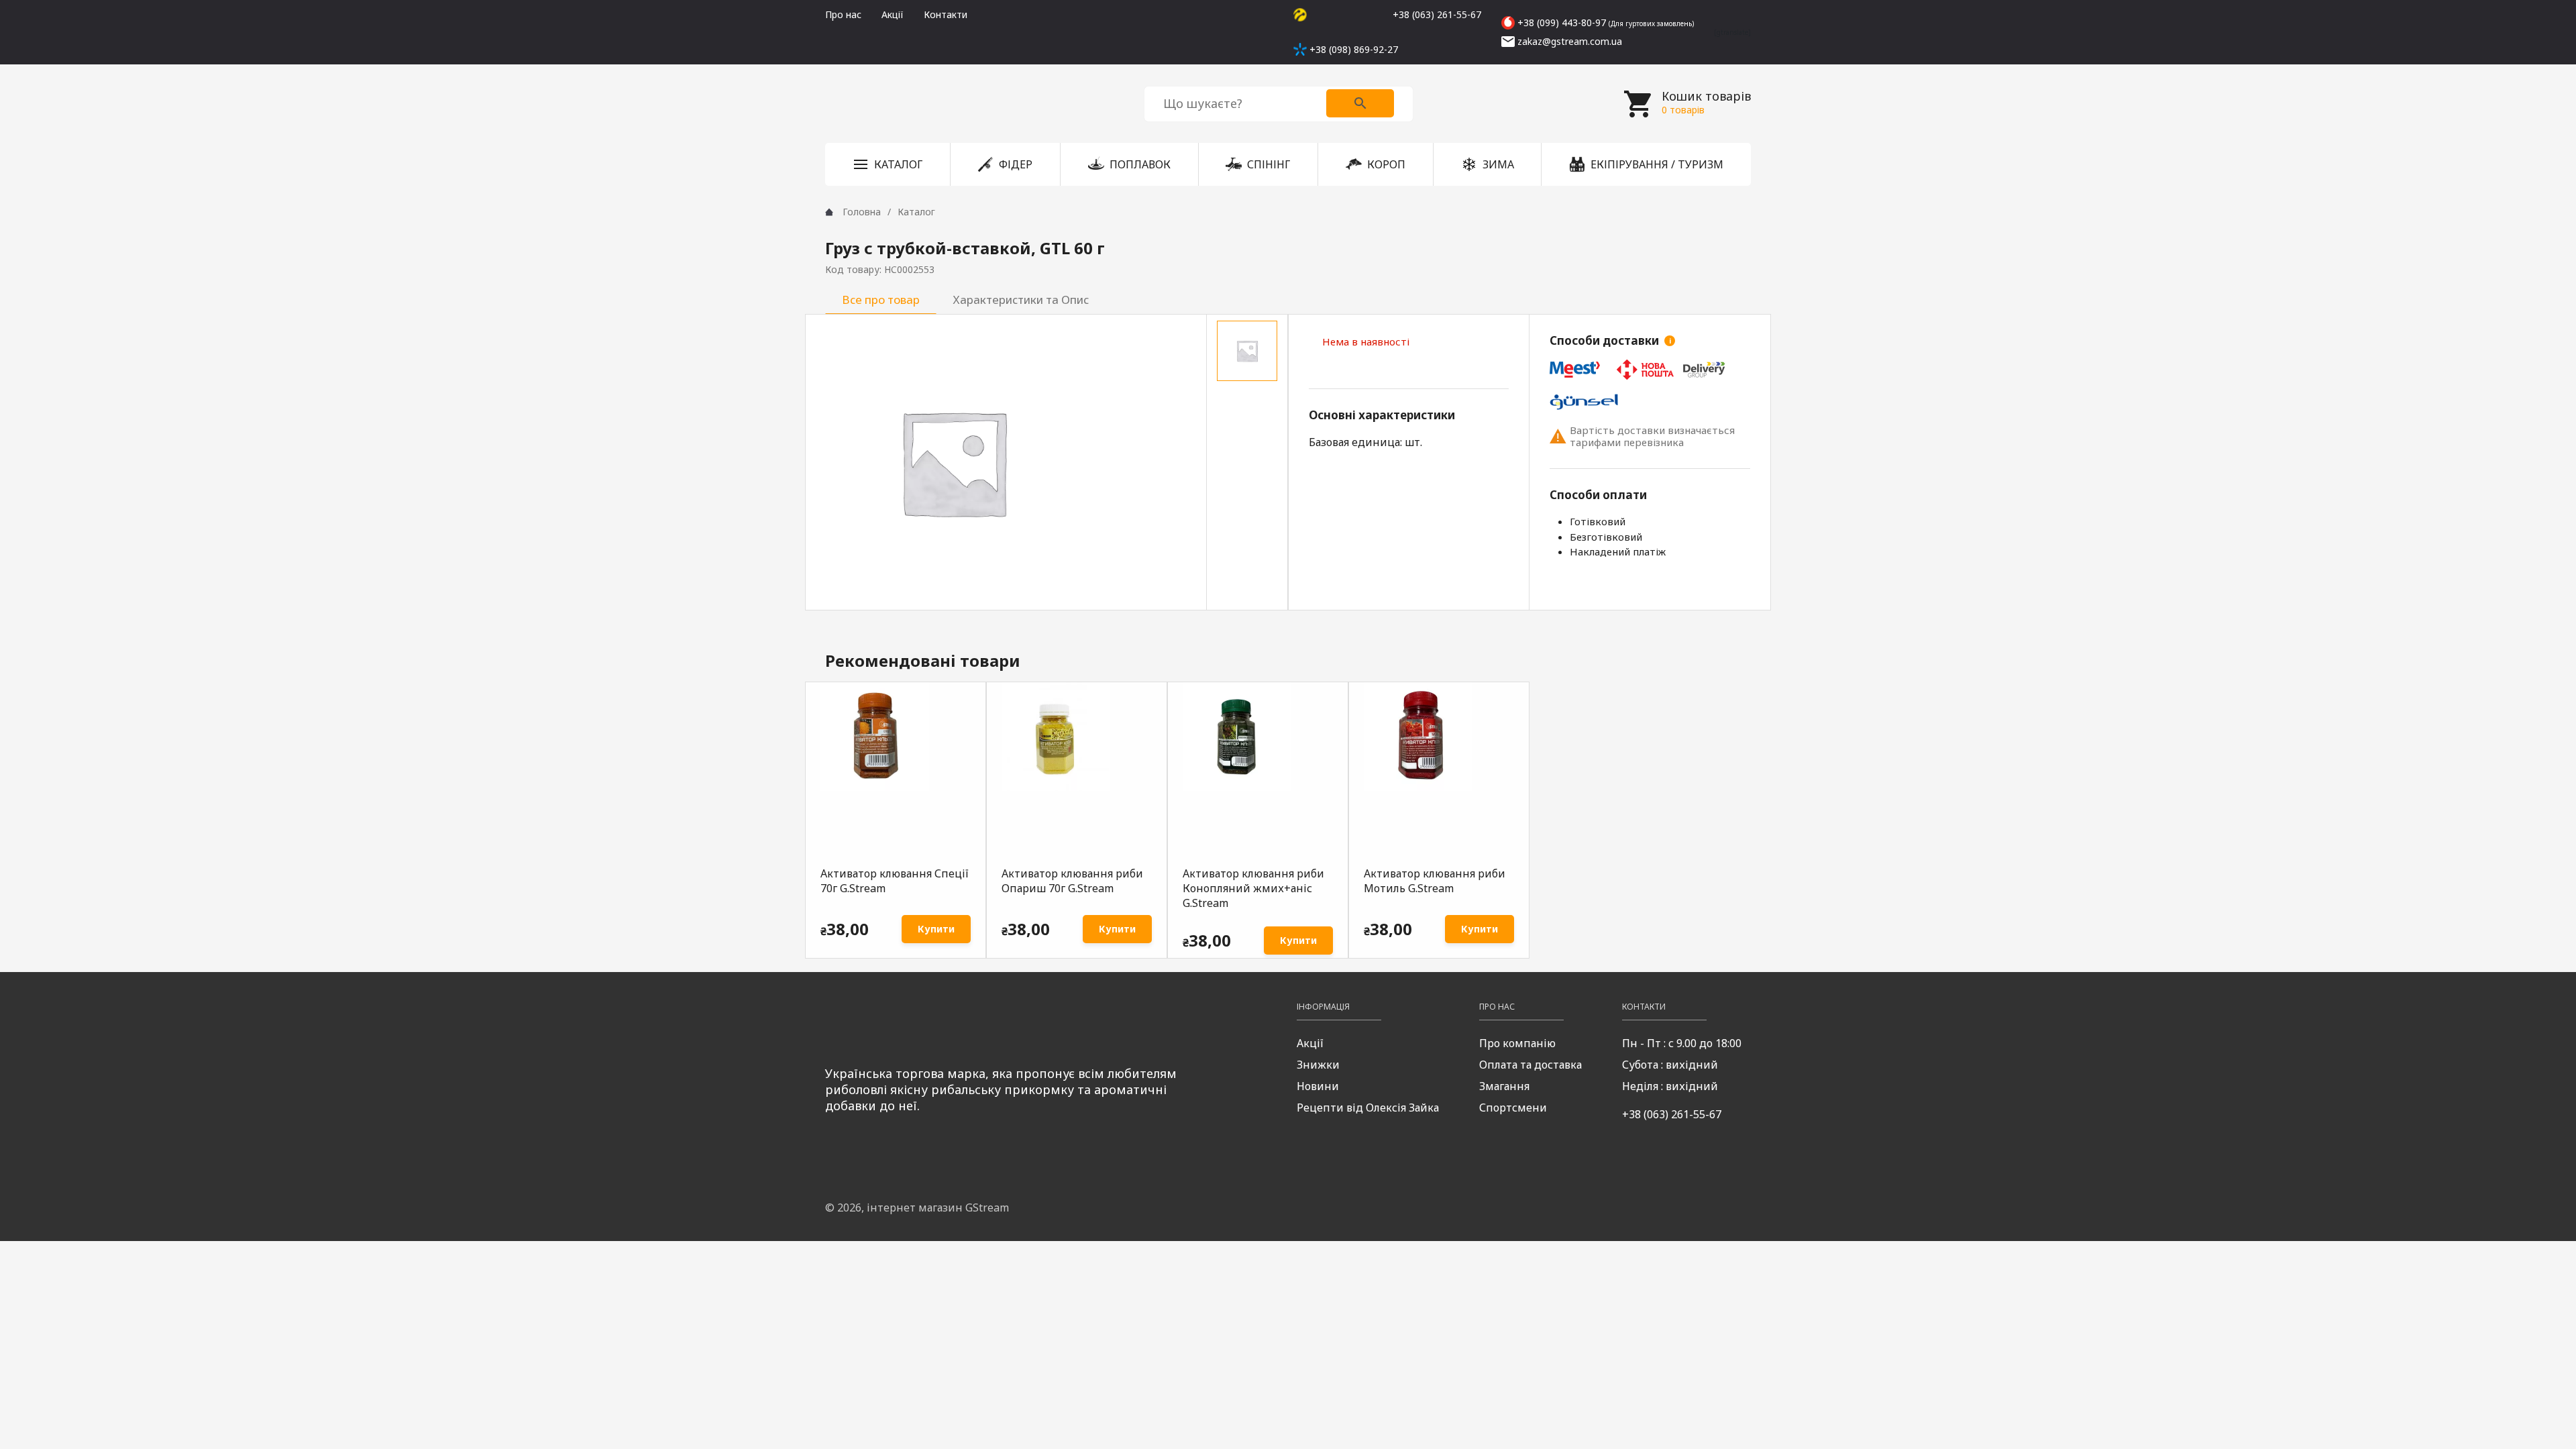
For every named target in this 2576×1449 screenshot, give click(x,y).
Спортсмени (1513, 1108)
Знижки (1318, 1065)
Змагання (1504, 1086)
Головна (862, 212)
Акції (893, 14)
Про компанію (1517, 1043)
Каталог (916, 212)
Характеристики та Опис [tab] (1021, 300)
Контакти (946, 14)
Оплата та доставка (1531, 1065)
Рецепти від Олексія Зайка (1368, 1108)
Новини (1318, 1086)
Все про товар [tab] (881, 300)
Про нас (843, 14)
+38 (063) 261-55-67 (1672, 1114)
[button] (888, 164)
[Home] (829, 212)
